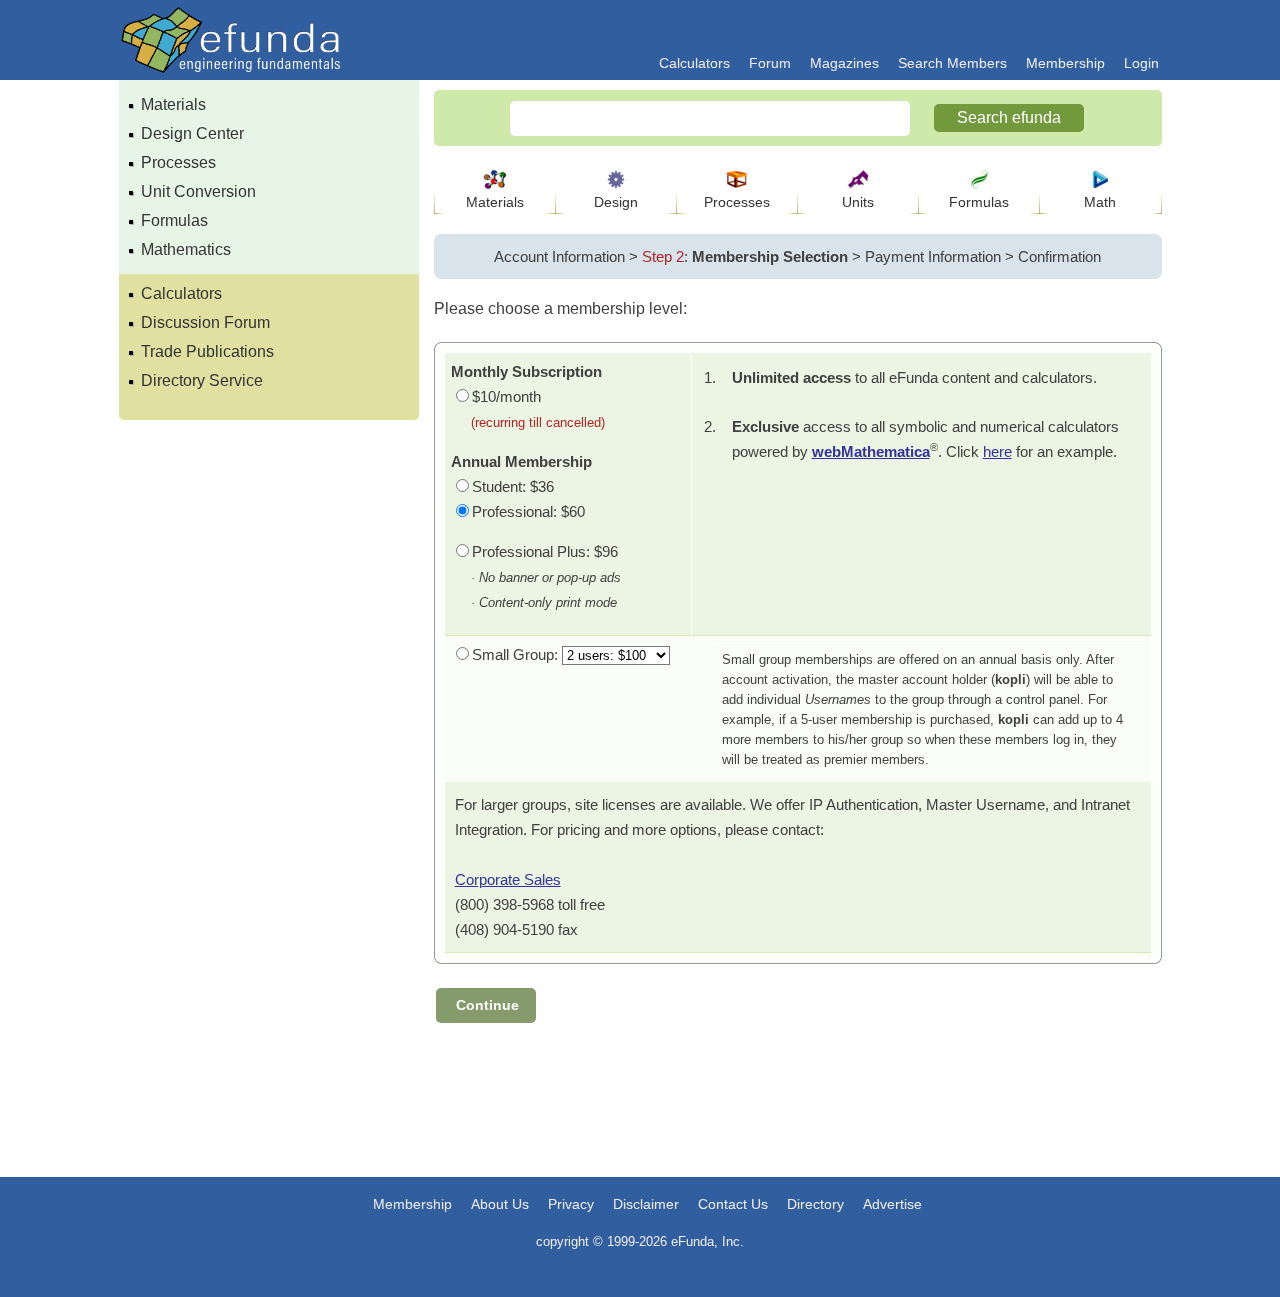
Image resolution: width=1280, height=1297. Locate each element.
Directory (815, 1204)
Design (616, 202)
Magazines (844, 63)
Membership (1065, 63)
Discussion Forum (205, 322)
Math (1100, 202)
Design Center (192, 133)
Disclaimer (646, 1204)
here (997, 451)
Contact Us (733, 1204)
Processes (178, 162)
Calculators (694, 63)
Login (1141, 63)
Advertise (892, 1204)
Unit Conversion (198, 191)
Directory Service (202, 380)
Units (858, 202)
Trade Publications (207, 351)
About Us (500, 1204)
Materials (173, 104)
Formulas (174, 220)
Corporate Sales (508, 879)
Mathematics (186, 249)
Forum (770, 63)
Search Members (952, 63)
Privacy (571, 1204)
